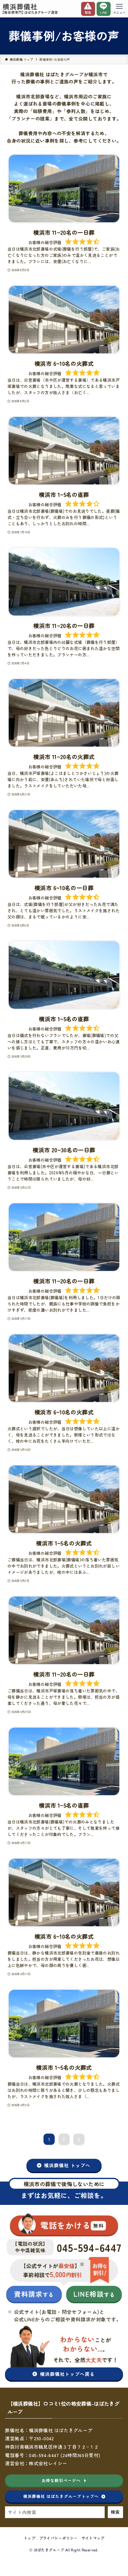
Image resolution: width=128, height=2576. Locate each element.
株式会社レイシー (48, 2463)
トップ (29, 2538)
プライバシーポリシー (58, 2538)
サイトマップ (93, 2538)
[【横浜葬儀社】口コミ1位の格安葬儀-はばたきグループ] (30, 9)
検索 (115, 2512)
